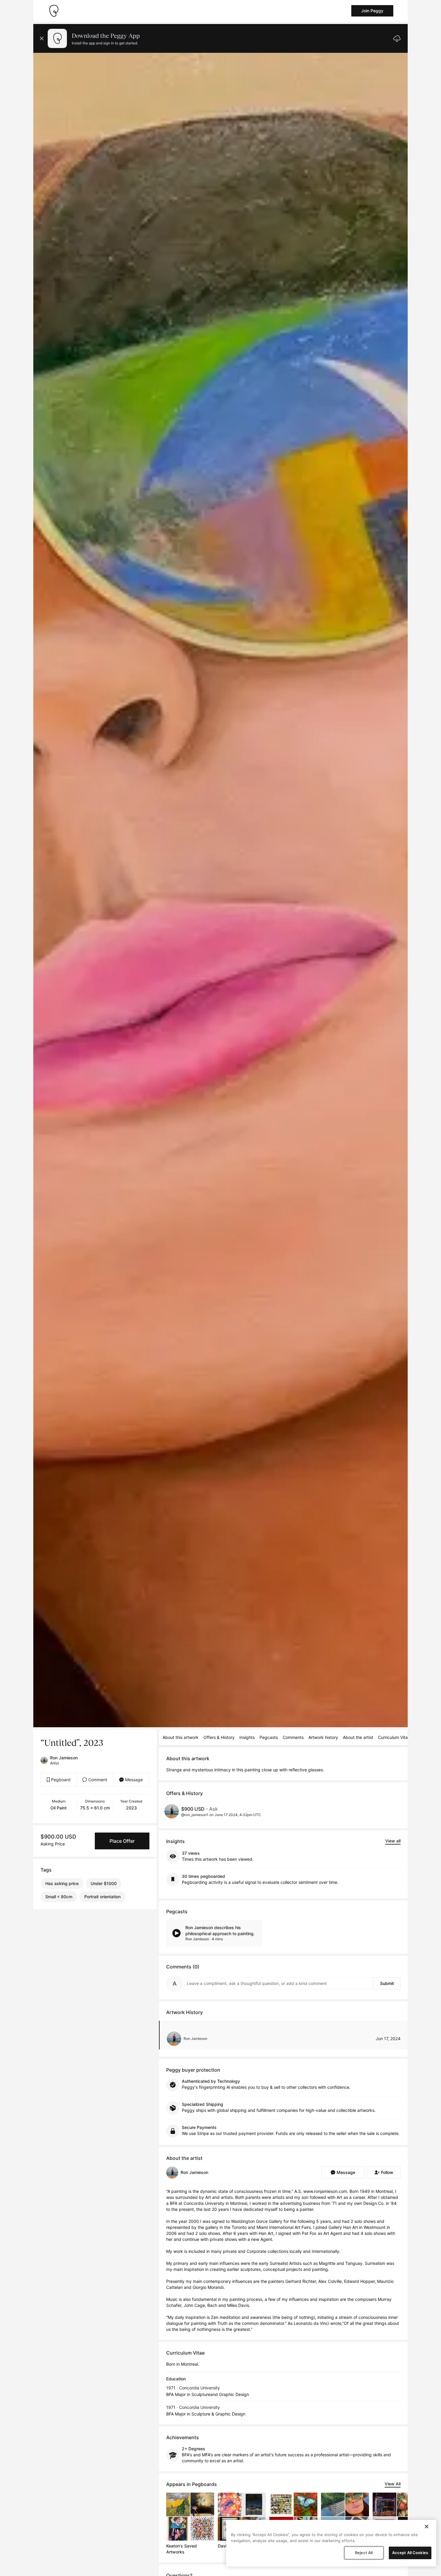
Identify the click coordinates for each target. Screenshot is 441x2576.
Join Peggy (372, 11)
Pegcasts (269, 1737)
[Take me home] (54, 11)
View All (393, 2484)
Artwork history (323, 1737)
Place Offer (122, 1841)
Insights (247, 1737)
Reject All (364, 2553)
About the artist (358, 1737)
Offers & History (219, 1737)
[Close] (427, 2526)
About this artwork (181, 1737)
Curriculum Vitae (394, 1737)
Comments (293, 1737)
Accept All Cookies (410, 2553)
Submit (387, 1983)
